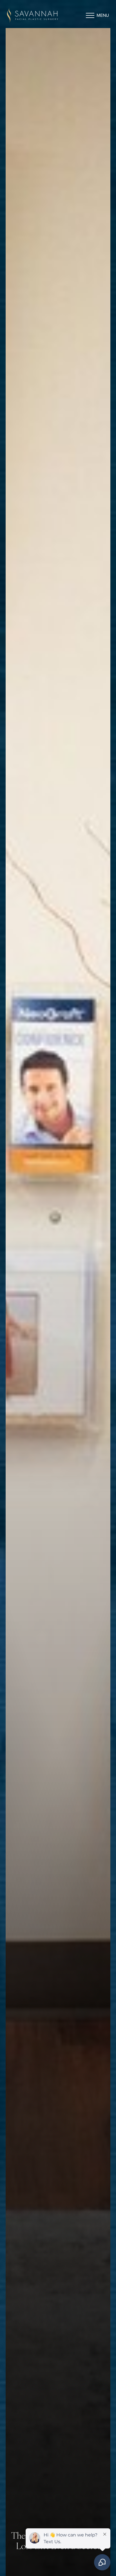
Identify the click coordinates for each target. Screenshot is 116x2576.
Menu (103, 15)
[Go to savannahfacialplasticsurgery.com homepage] (33, 15)
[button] (90, 15)
